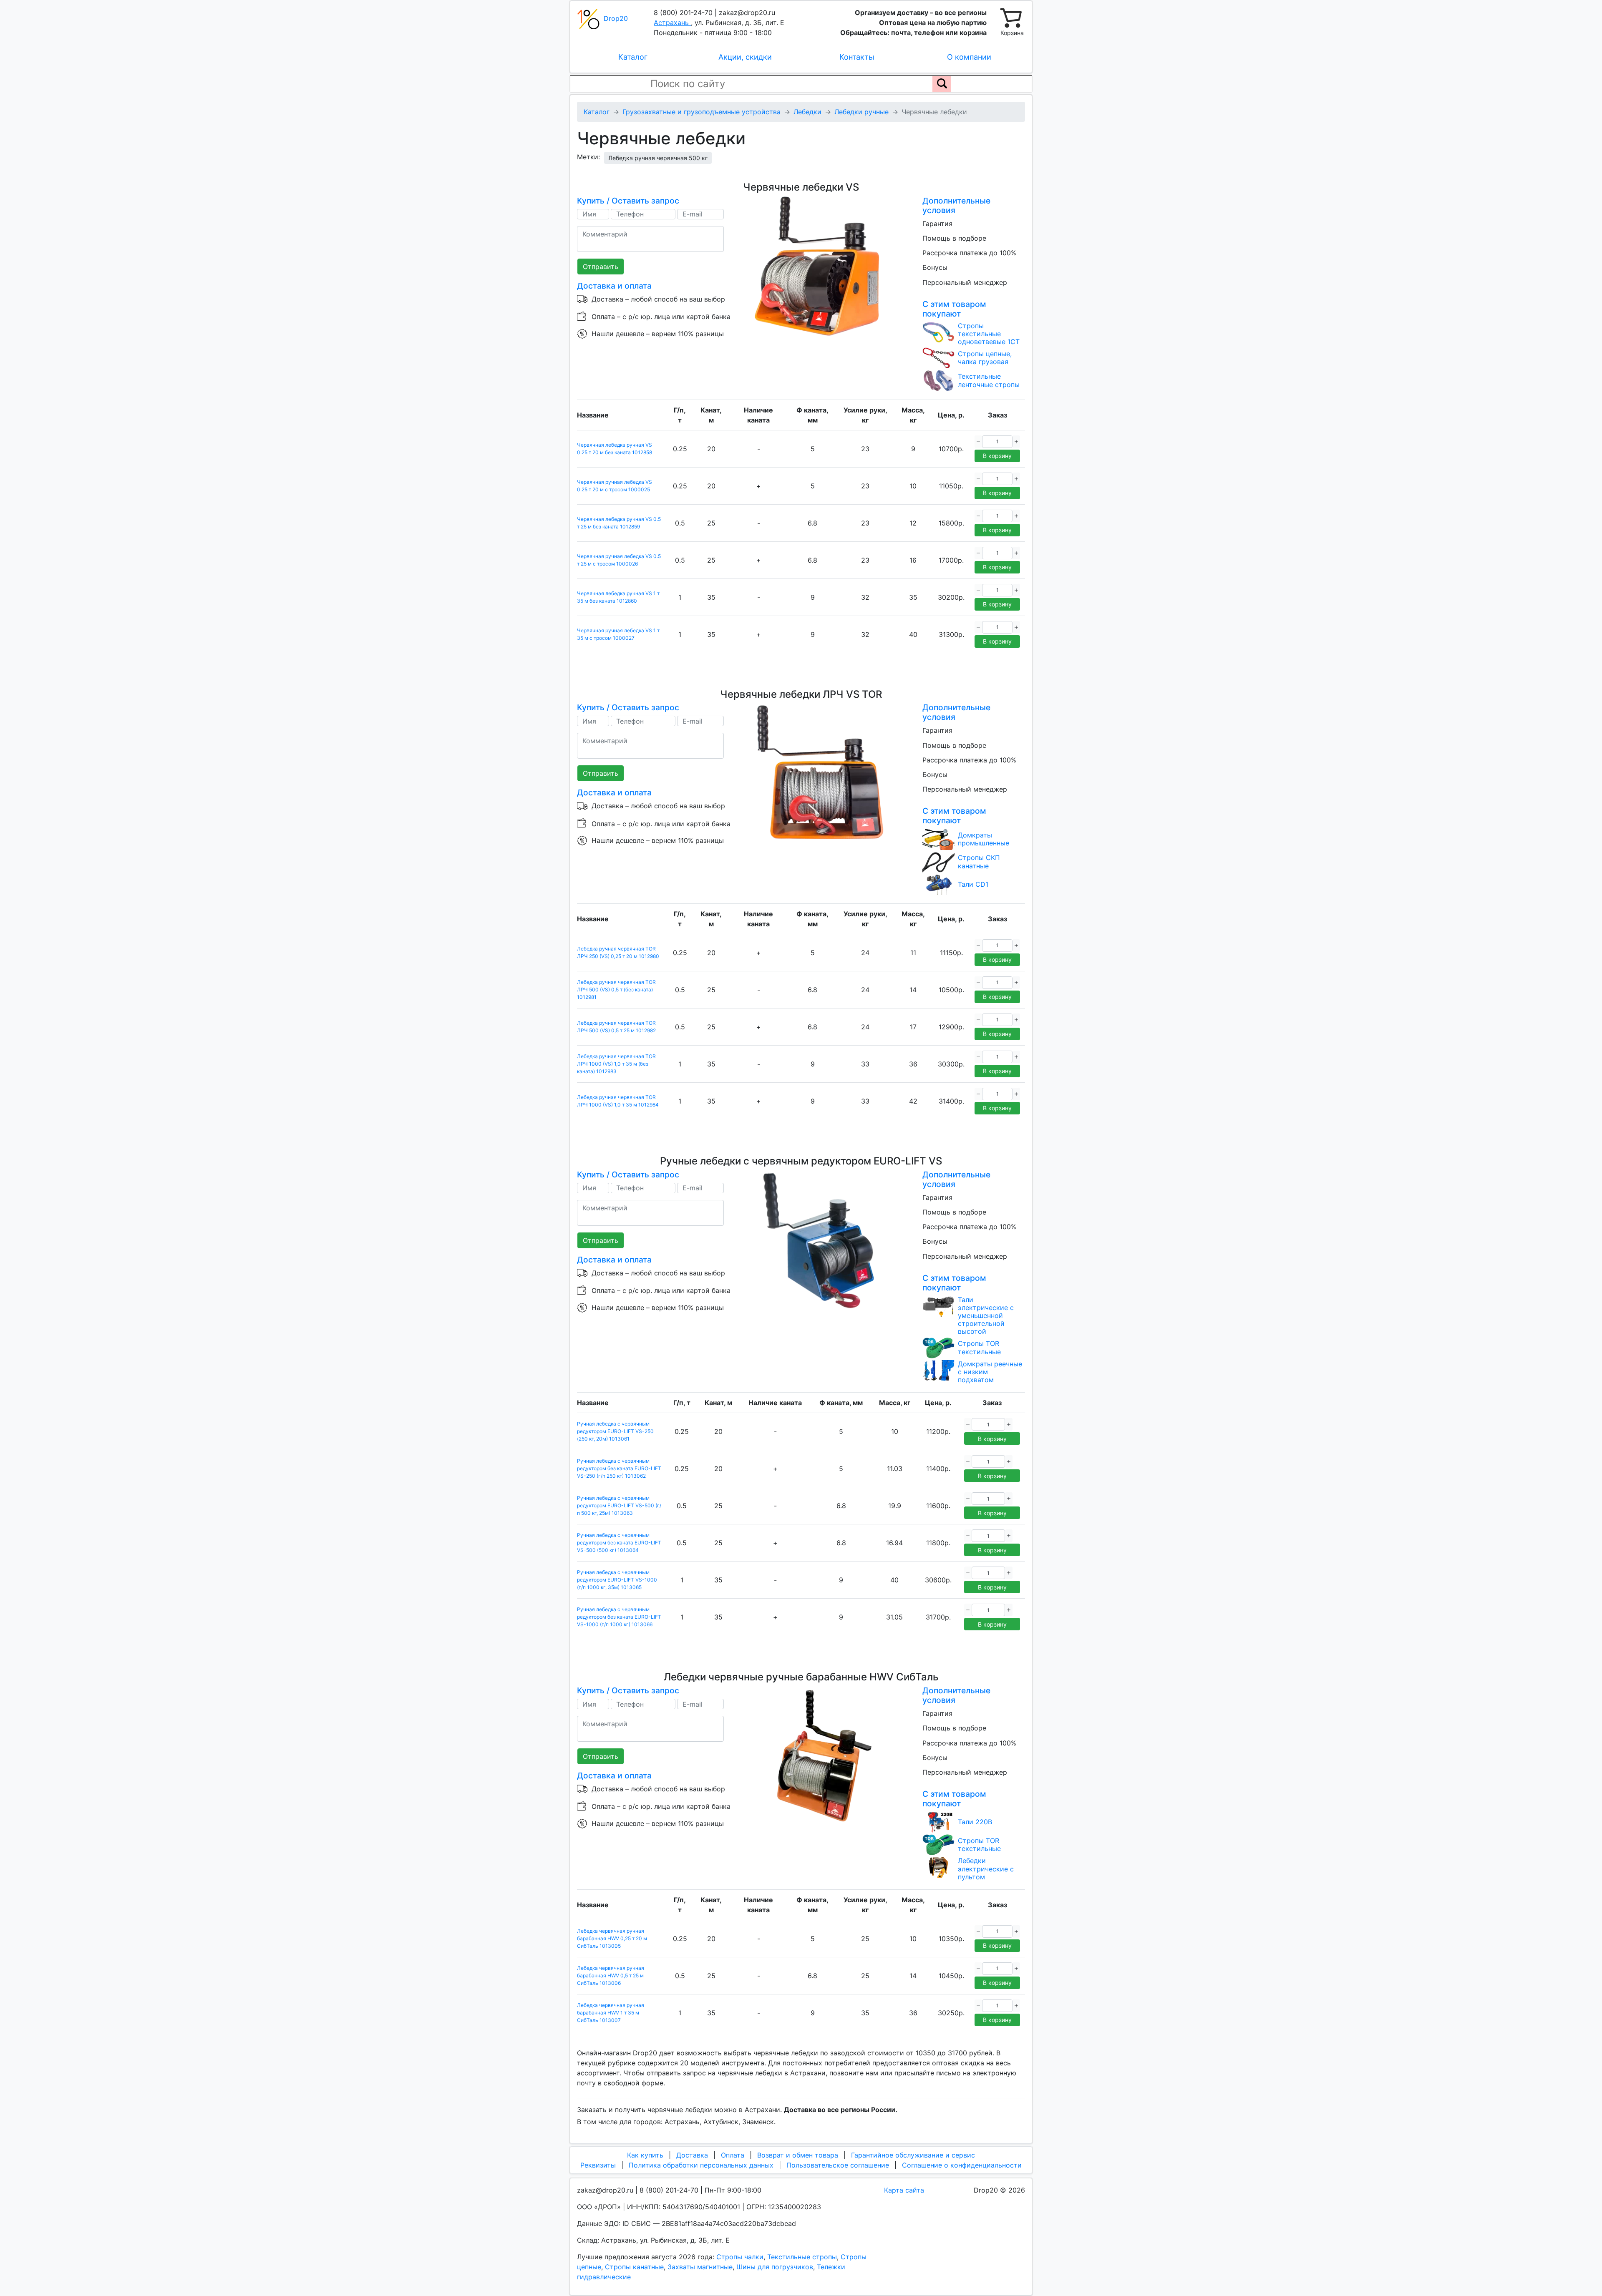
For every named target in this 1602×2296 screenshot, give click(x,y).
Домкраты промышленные (984, 839)
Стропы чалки (740, 2257)
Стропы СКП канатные (979, 862)
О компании (969, 57)
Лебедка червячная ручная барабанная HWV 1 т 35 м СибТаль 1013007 (611, 2013)
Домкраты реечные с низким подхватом (990, 1372)
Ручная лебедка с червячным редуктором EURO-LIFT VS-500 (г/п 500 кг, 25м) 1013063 (619, 1505)
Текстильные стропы (802, 2257)
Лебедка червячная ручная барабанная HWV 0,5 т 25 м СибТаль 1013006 (611, 1975)
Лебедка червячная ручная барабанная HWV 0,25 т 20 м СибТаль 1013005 (612, 1938)
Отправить (601, 267)
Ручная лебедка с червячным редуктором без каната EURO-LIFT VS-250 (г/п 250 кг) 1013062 (619, 1468)
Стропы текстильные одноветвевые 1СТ (989, 334)
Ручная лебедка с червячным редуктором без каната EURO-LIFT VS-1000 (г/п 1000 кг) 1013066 (619, 1617)
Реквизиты (598, 2165)
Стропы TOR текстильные (979, 1348)
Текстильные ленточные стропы (989, 380)
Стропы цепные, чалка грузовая (985, 358)
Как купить (645, 2155)
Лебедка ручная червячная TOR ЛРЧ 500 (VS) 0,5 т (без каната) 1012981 (616, 990)
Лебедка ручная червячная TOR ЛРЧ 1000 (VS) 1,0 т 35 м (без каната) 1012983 (616, 1064)
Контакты (857, 57)
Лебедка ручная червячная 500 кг (658, 158)
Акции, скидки (745, 57)
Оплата (733, 2155)
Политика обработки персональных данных (701, 2165)
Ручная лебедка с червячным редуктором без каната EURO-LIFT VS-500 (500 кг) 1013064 (619, 1543)
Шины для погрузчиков (775, 2267)
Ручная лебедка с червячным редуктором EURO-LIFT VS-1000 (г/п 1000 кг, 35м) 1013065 (617, 1580)
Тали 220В (975, 1822)
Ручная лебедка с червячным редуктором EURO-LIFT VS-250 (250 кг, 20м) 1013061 (615, 1431)
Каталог (633, 57)
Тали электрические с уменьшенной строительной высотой (986, 1316)
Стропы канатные (634, 2267)
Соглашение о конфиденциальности (962, 2165)
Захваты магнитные (700, 2267)
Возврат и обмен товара (798, 2155)
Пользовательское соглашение (838, 2165)
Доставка (692, 2155)
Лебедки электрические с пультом (986, 1869)
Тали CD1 (973, 884)
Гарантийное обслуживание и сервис (913, 2155)
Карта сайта (904, 2190)
